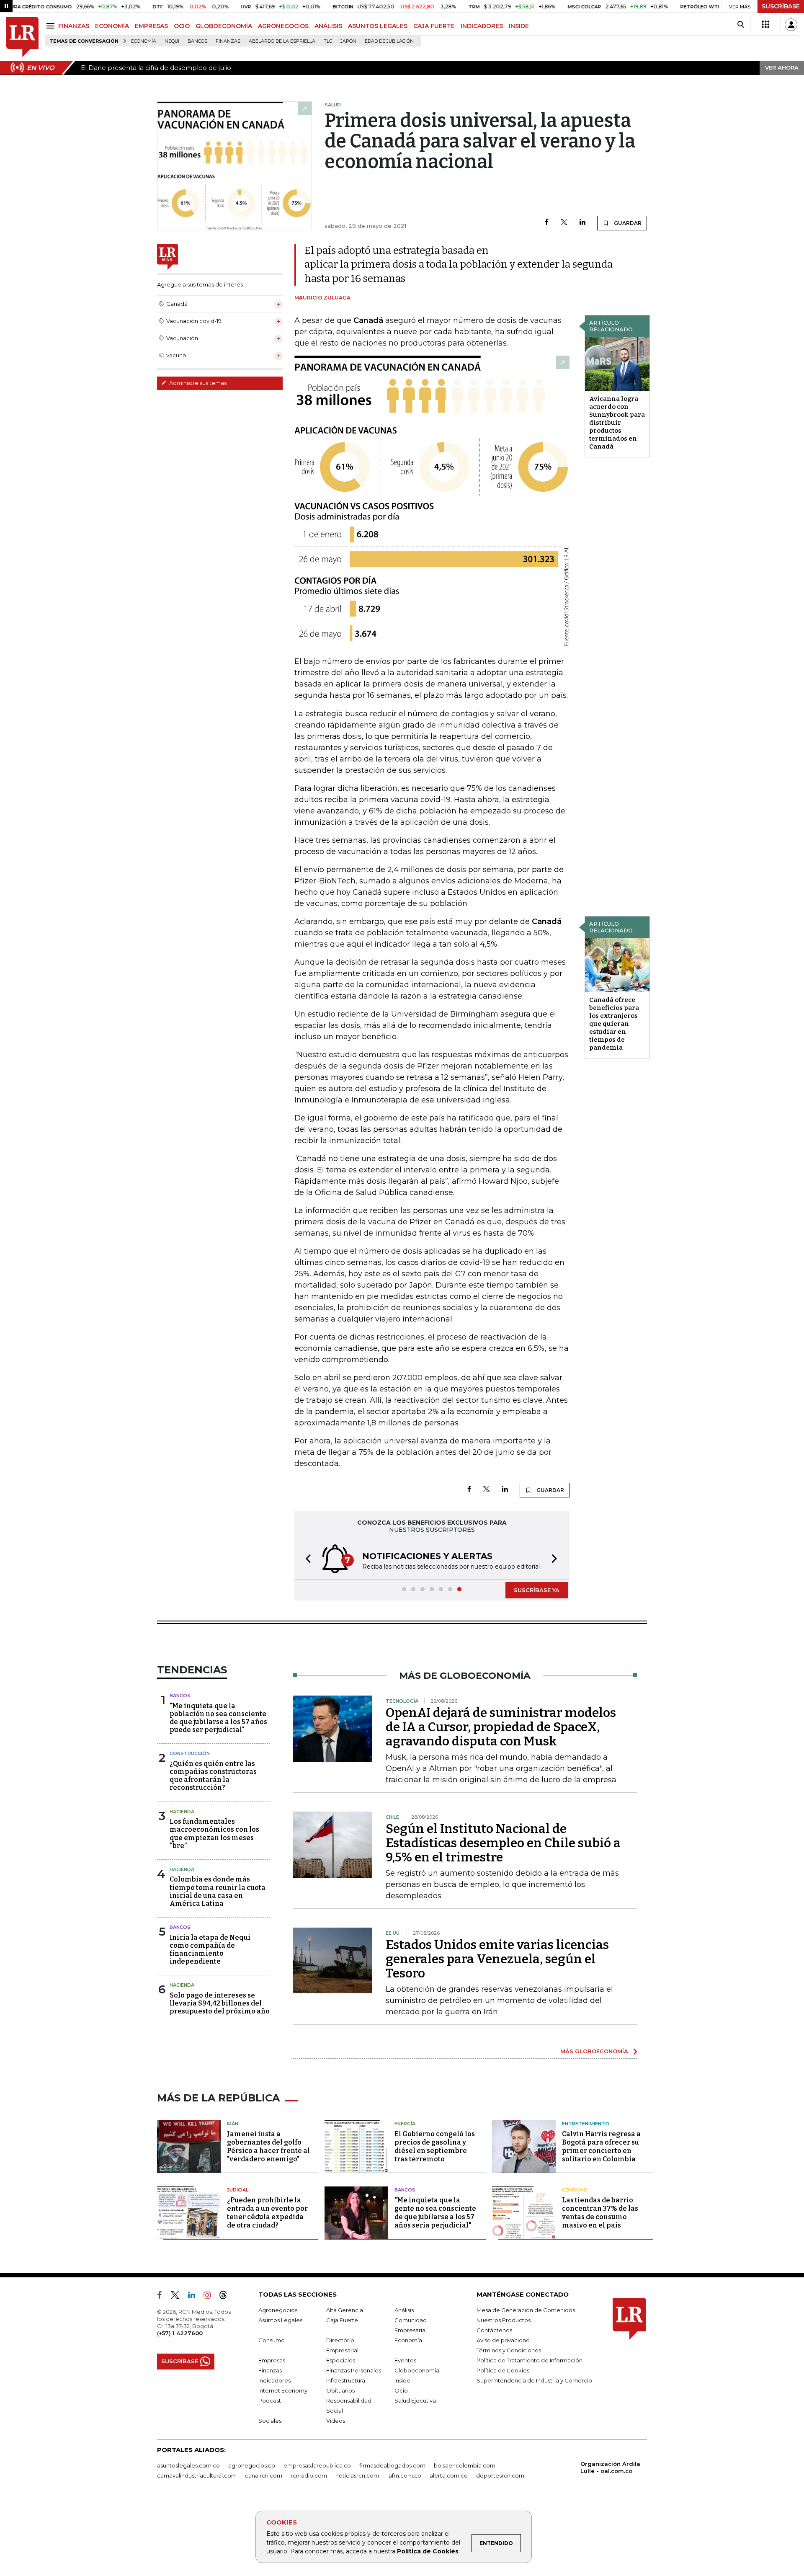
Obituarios (340, 2390)
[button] (306, 1560)
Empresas (272, 2360)
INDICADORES (482, 26)
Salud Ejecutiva (415, 2400)
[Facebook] (547, 223)
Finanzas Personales (354, 2370)
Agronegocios (278, 2310)
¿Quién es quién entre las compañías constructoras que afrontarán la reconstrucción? (213, 1776)
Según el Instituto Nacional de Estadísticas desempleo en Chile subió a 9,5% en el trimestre (503, 1843)
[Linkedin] (582, 223)
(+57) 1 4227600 (180, 2333)
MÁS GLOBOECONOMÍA (594, 2051)
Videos (336, 2421)
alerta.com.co (449, 2475)
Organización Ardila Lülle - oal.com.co (610, 2467)
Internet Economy (283, 2390)
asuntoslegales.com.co (188, 2465)
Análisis (404, 2310)
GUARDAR (627, 223)
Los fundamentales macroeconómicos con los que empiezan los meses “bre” (214, 1834)
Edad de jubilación (389, 41)
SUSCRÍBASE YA (537, 1590)
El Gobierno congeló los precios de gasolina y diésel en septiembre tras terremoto (435, 2146)
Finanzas (228, 41)
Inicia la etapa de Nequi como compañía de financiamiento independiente (210, 1950)
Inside (402, 2380)
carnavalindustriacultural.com (197, 2475)
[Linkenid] (195, 2297)
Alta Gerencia (345, 2310)
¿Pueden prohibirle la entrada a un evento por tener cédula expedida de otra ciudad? (267, 2213)
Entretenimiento (586, 2124)
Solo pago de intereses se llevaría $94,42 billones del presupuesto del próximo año (220, 2003)
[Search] (741, 25)
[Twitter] (564, 223)
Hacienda (182, 1812)
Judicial (238, 2190)
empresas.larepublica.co (317, 2465)
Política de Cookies (428, 2551)
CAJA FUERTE (434, 26)
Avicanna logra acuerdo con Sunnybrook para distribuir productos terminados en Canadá (617, 423)
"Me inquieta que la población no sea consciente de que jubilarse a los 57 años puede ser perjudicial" (218, 1718)
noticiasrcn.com (357, 2475)
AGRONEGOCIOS (283, 26)
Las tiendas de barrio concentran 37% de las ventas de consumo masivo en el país (600, 2213)
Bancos (197, 41)
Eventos (405, 2360)
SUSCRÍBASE (781, 6)
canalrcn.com (264, 2475)
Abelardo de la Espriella (282, 41)
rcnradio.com (309, 2475)
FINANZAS (74, 26)
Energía (405, 2124)
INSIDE (519, 26)
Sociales (270, 2421)
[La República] (22, 37)
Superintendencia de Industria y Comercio (534, 2380)
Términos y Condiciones (509, 2350)
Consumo (575, 2190)
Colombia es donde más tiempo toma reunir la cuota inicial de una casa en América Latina (218, 1891)
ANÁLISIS (328, 26)
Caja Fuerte (342, 2320)
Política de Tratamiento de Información (530, 2360)
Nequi (172, 41)
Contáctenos (494, 2330)
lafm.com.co (404, 2475)
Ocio (401, 2390)
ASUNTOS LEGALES (378, 26)
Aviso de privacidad (503, 2340)
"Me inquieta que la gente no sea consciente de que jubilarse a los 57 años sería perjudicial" (435, 2213)
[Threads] (227, 2297)
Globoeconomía (417, 2370)
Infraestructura (346, 2380)
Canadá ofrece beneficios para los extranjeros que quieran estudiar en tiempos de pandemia (614, 1024)
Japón (348, 41)
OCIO (182, 26)
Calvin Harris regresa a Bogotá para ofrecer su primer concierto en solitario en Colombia (601, 2146)
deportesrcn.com (500, 2475)
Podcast (270, 2400)
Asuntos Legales (280, 2320)
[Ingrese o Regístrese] (791, 25)
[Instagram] (210, 2297)
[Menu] (52, 26)
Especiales (341, 2360)
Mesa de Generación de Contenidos (526, 2310)
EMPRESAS (151, 26)
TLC (328, 41)
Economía (144, 41)
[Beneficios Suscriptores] (765, 25)
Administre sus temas (197, 383)
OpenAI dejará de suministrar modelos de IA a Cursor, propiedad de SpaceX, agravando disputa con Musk (501, 1727)
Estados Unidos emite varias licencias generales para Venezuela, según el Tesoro (497, 1959)
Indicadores (274, 2380)
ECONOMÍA (112, 26)
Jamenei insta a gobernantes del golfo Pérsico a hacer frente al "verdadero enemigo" (268, 2146)
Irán (233, 2124)
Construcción (190, 1753)
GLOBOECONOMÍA (224, 26)
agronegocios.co (252, 2465)
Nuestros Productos (504, 2320)
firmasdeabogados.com (392, 2465)
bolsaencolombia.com (465, 2465)
